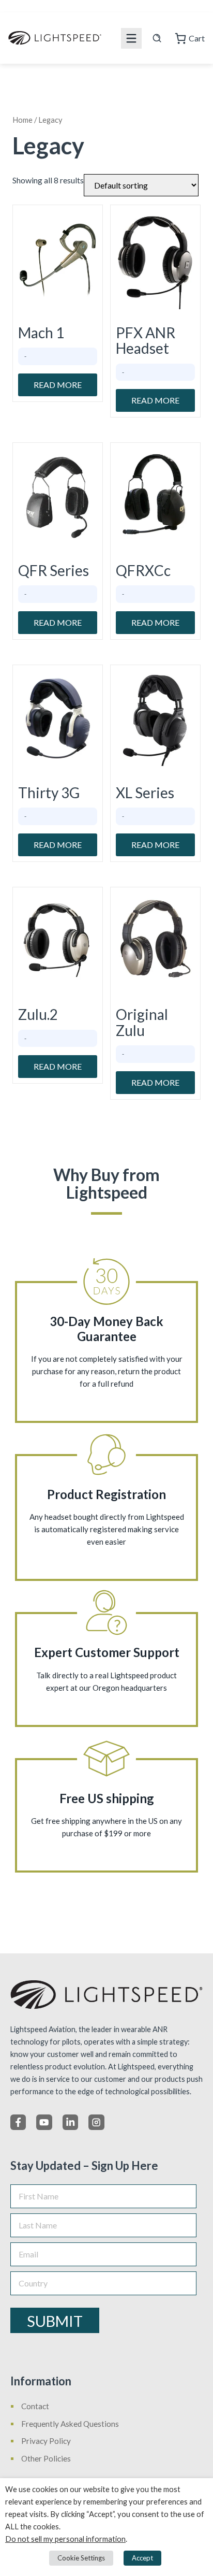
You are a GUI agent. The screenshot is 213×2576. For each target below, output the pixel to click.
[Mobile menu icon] (131, 38)
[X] (44, 2122)
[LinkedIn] (70, 2122)
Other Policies (46, 2458)
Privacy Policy (46, 2441)
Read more (58, 385)
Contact (35, 2406)
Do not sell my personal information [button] (65, 2539)
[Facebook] (18, 2122)
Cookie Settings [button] (81, 2558)
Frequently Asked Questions (70, 2424)
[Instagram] (96, 2122)
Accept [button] (142, 2558)
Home (22, 120)
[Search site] (157, 38)
